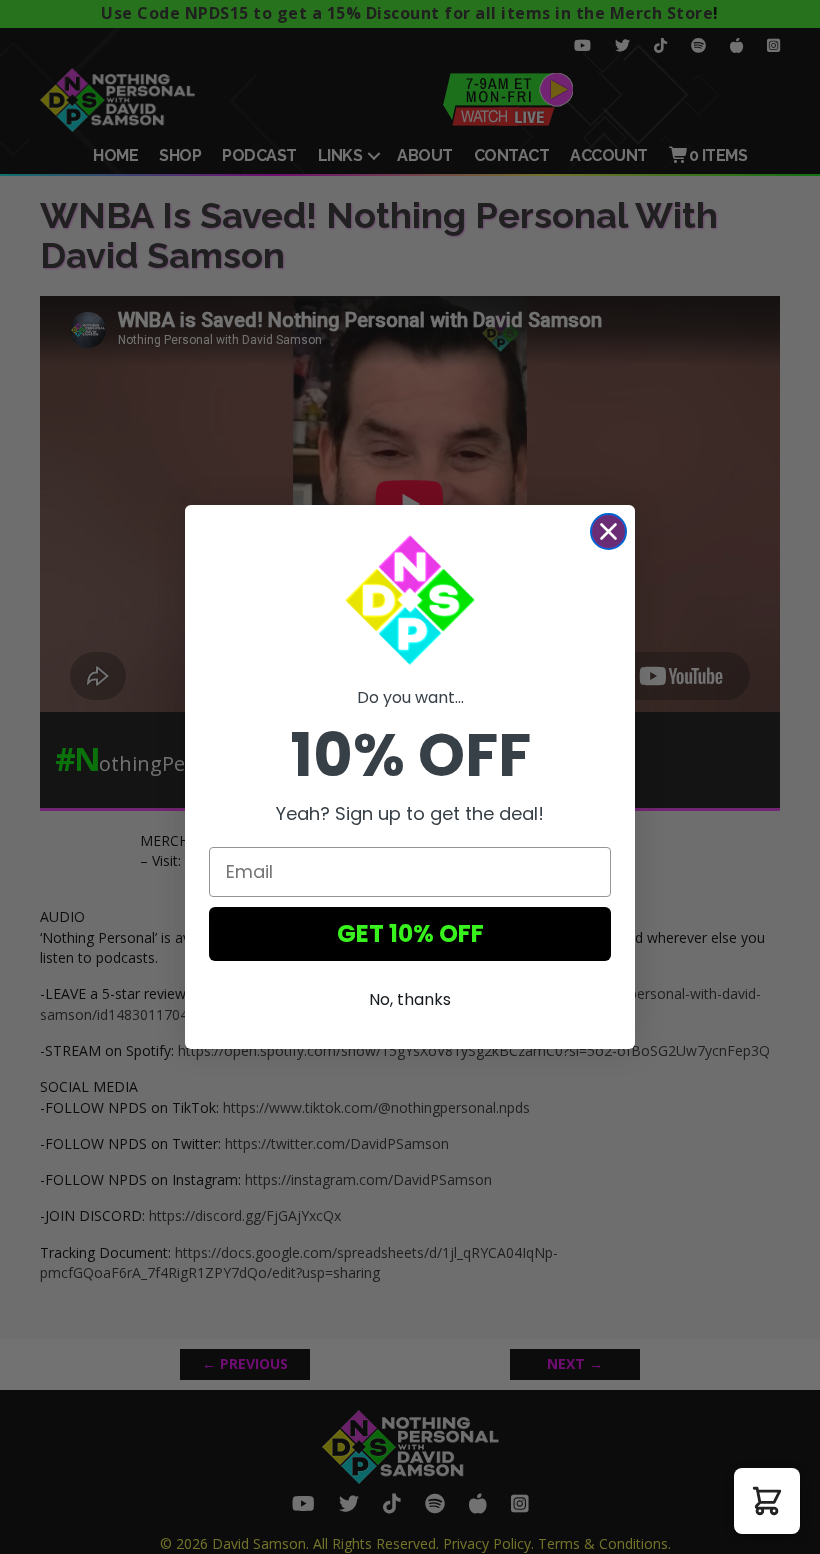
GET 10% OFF (410, 933)
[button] (767, 1501)
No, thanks (410, 999)
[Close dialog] (608, 531)
